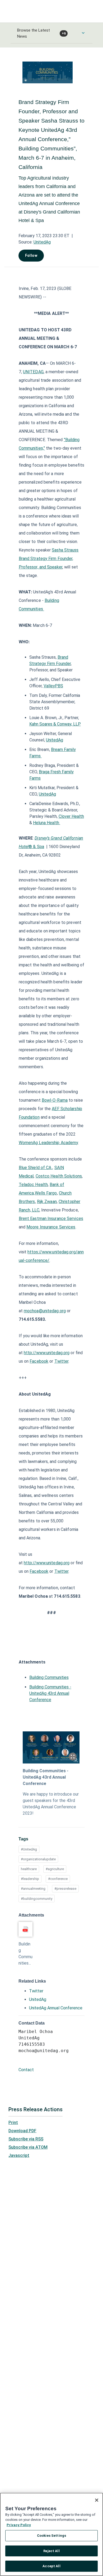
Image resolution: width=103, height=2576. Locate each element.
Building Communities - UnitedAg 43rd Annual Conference (50, 1693)
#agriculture (55, 1869)
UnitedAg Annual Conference (56, 2008)
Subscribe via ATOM (28, 2147)
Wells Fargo (46, 1193)
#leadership (30, 1879)
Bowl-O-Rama (55, 1100)
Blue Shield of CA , (36, 1168)
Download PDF (22, 2131)
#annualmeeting (33, 1889)
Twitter (62, 1361)
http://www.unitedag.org (47, 1353)
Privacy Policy (19, 2525)
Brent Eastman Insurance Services (51, 1219)
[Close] (97, 2500)
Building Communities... (25, 1954)
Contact (26, 2070)
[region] (51, 2534)
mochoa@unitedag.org (45, 1311)
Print (13, 2123)
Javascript (19, 2155)
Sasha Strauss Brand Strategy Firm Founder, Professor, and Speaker (49, 559)
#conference (58, 1879)
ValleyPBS (53, 686)
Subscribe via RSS (26, 2139)
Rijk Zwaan (47, 1202)
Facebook (39, 1361)
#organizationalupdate (38, 1859)
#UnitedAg (29, 1849)
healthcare (29, 1869)
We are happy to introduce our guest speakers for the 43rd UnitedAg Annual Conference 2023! (51, 1804)
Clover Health (71, 816)
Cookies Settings (51, 2536)
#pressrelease (65, 1889)
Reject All (51, 2551)
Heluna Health (47, 823)
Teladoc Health (33, 1185)
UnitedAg (42, 242)
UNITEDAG (33, 372)
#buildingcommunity (37, 1899)
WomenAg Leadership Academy (48, 1143)
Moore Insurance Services (51, 1227)
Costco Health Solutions (59, 1176)
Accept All (51, 2566)
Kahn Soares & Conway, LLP (55, 724)
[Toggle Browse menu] (83, 33)
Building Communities (49, 1677)
